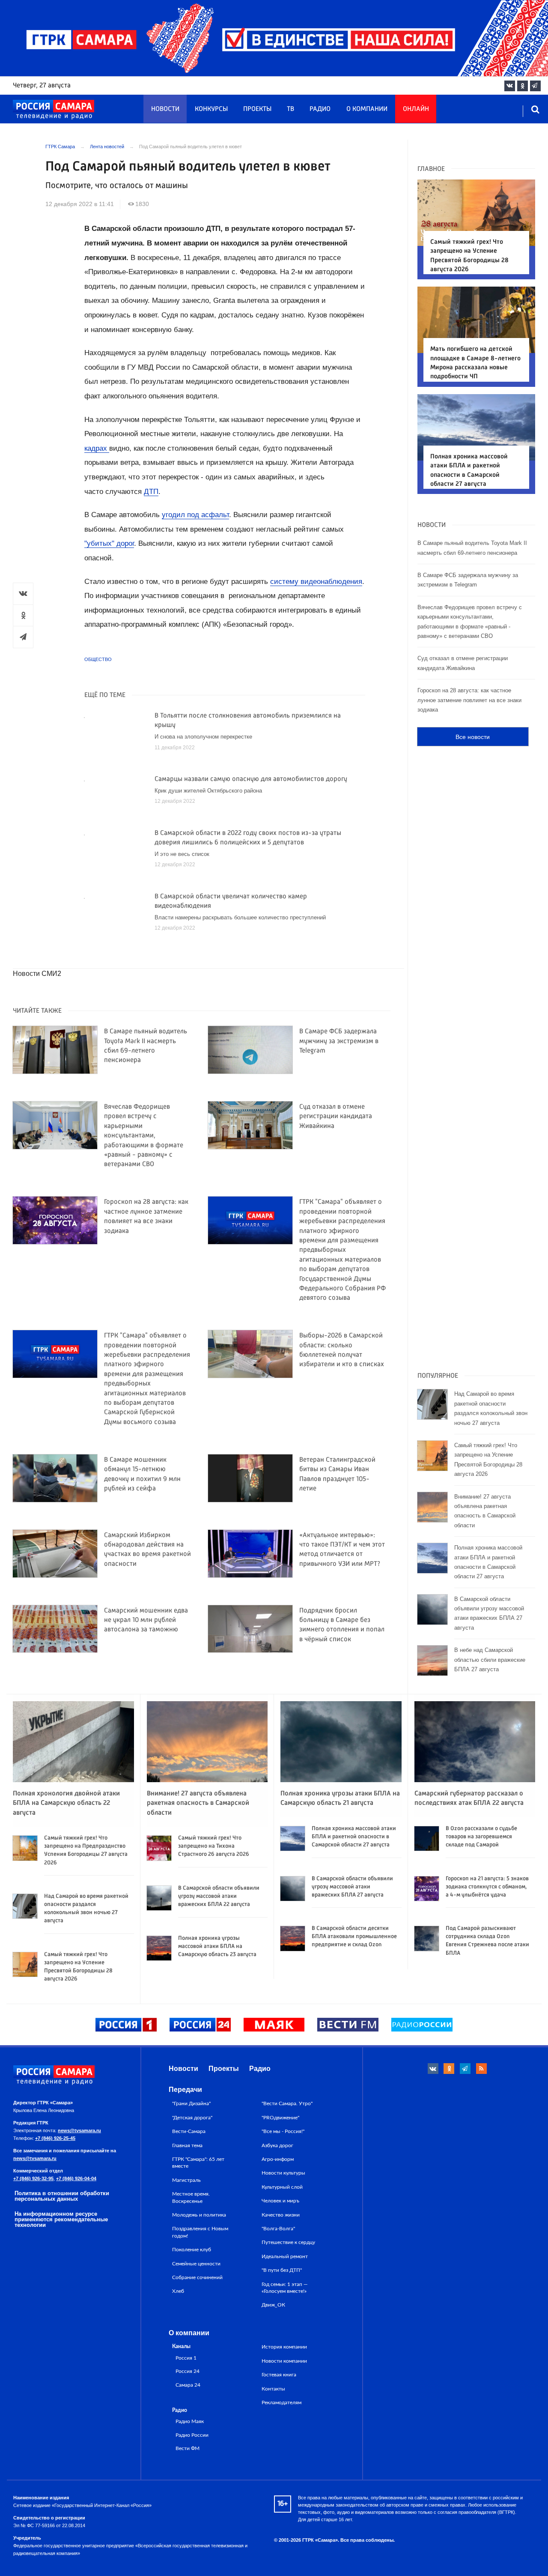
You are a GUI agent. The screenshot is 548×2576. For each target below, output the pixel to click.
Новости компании (284, 2361)
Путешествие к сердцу (288, 2242)
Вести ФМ (188, 2449)
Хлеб (178, 2291)
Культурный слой (282, 2187)
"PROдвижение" (280, 2118)
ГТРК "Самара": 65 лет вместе (198, 2163)
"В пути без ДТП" (282, 2270)
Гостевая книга (279, 2375)
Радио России (192, 2435)
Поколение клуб (192, 2250)
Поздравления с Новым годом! (200, 2232)
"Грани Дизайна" (191, 2103)
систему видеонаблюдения (316, 582)
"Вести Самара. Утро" (287, 2103)
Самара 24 (188, 2385)
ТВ (290, 109)
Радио (320, 109)
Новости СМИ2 (37, 974)
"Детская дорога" (192, 2118)
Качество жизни (281, 2215)
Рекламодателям (281, 2402)
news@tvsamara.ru (79, 2130)
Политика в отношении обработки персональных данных (62, 2196)
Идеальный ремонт (285, 2256)
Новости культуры (283, 2173)
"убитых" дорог (109, 543)
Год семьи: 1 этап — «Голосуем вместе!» (285, 2288)
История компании (284, 2347)
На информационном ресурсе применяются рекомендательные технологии (61, 2219)
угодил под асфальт (195, 515)
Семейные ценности (196, 2264)
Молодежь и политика (199, 2215)
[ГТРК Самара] (54, 110)
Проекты (257, 109)
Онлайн (416, 109)
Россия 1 (186, 2358)
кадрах (97, 448)
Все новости (473, 737)
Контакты (273, 2389)
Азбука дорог (277, 2145)
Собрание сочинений (197, 2277)
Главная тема (187, 2145)
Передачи (185, 2090)
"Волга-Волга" (278, 2229)
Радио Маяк (190, 2422)
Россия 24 (188, 2371)
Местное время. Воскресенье (191, 2197)
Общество (98, 659)
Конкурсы (211, 109)
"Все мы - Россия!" (283, 2131)
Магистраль (186, 2180)
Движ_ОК (273, 2305)
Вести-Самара (189, 2131)
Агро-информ (278, 2159)
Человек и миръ (280, 2201)
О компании (367, 109)
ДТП (151, 492)
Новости (165, 109)
